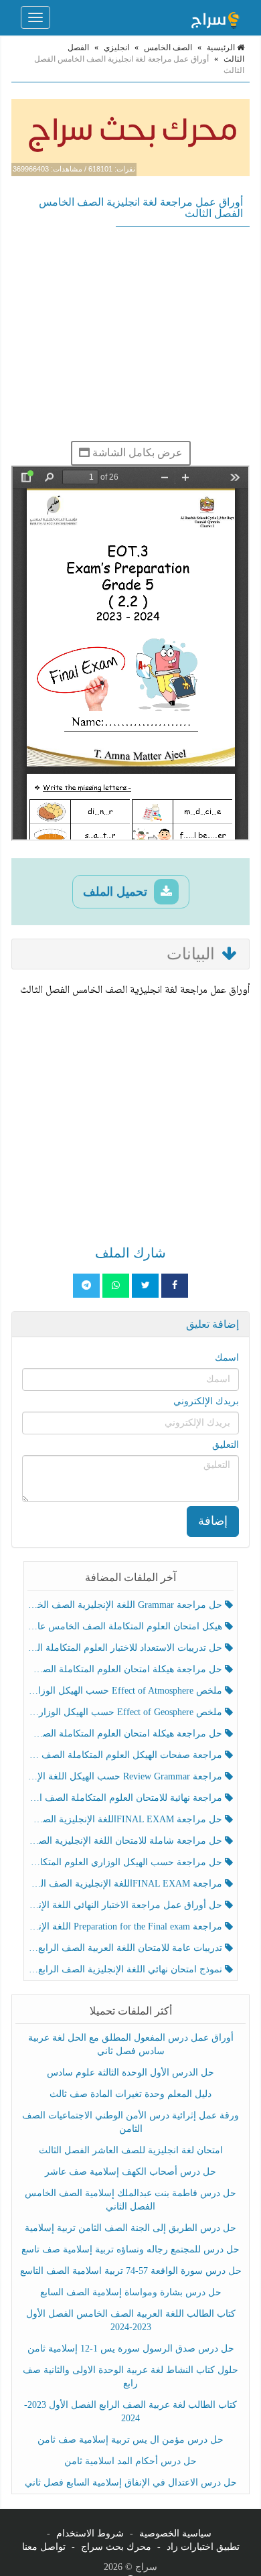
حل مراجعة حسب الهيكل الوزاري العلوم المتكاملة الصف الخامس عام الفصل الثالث (126, 1862)
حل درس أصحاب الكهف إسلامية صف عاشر (130, 2172)
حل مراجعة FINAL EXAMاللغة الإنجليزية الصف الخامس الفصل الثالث (126, 1819)
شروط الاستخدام (90, 2533)
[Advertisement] (130, 334)
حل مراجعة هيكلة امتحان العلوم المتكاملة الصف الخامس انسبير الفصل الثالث (126, 1669)
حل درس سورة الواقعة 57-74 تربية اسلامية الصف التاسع (131, 2271)
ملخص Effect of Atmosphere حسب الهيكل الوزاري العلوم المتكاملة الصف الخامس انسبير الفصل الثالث (126, 1691)
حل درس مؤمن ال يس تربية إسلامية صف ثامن (130, 2440)
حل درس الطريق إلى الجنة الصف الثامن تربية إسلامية (130, 2228)
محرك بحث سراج (116, 2547)
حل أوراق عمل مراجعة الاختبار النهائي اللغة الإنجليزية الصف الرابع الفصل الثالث (126, 1905)
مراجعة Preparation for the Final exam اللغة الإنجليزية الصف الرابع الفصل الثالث (126, 1926)
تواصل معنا (44, 2547)
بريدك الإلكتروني (206, 1401)
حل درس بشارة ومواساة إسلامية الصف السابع (131, 2292)
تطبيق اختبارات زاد (203, 2547)
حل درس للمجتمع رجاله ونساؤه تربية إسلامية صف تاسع (130, 2249)
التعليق (226, 1445)
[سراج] (215, 17)
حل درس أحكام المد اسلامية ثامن (130, 2461)
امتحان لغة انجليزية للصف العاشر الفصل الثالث (131, 2150)
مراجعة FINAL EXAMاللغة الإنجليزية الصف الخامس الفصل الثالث (126, 1884)
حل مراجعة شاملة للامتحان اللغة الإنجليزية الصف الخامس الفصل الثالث (126, 1841)
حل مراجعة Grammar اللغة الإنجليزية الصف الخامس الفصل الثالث (126, 1605)
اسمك (227, 1358)
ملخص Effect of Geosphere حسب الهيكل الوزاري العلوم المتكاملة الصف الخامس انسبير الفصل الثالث (126, 1712)
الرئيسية (222, 48)
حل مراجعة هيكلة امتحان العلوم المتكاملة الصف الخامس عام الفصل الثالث (126, 1734)
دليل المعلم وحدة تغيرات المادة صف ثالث (130, 2094)
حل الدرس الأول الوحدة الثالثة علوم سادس (130, 2073)
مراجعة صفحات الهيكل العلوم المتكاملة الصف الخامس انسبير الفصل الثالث (126, 1755)
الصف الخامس (168, 48)
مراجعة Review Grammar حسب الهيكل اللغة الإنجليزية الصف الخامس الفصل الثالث (126, 1776)
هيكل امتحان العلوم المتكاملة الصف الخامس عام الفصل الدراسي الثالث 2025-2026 (126, 1626)
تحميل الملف (117, 892)
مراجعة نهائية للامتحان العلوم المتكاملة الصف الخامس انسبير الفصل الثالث (126, 1798)
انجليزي (116, 48)
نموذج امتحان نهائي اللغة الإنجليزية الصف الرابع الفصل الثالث (126, 1969)
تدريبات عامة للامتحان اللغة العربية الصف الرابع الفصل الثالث (126, 1948)
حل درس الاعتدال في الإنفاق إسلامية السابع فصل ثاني (131, 2483)
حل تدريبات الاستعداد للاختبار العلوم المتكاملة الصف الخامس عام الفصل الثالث (126, 1648)
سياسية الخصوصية (175, 2533)
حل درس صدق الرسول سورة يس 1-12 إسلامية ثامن (131, 2349)
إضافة (213, 1521)
